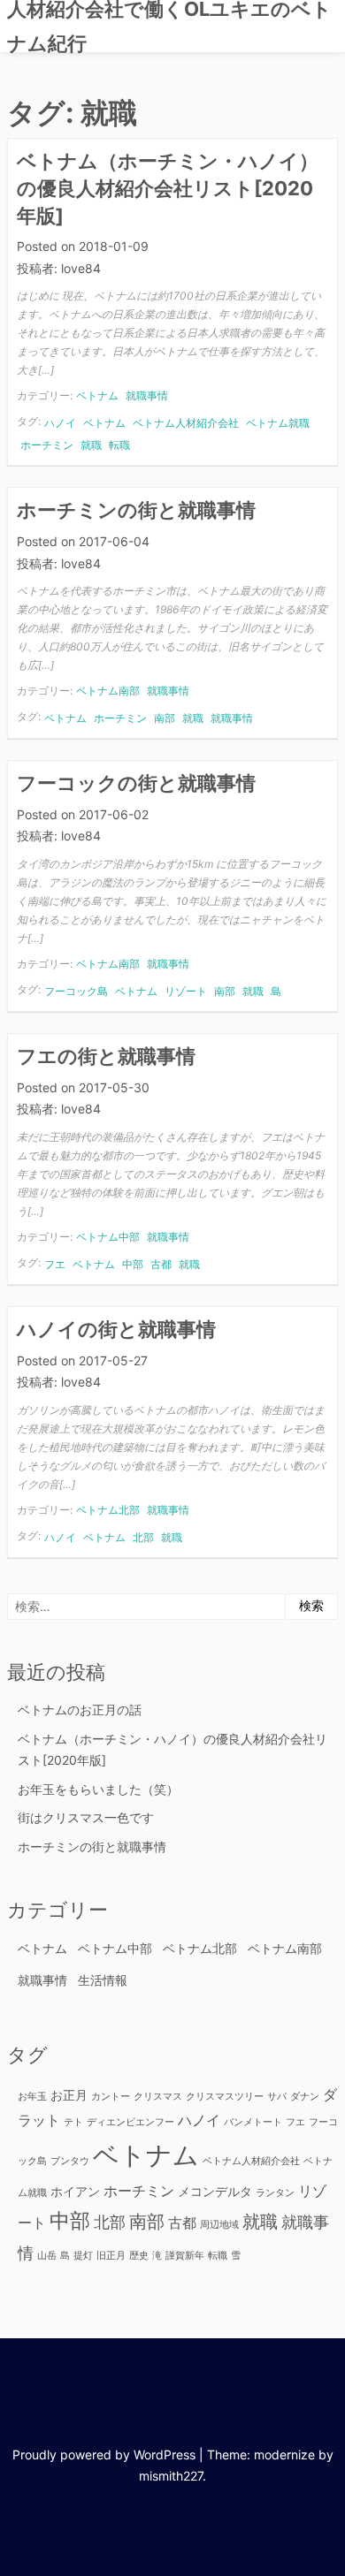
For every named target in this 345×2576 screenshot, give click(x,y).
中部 (133, 1264)
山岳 (47, 2256)
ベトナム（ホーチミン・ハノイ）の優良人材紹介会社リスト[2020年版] (168, 188)
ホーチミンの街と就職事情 (136, 510)
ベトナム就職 (278, 423)
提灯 (83, 2256)
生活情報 (103, 1980)
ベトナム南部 (108, 691)
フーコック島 (76, 991)
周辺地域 (219, 2225)
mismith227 (171, 2476)
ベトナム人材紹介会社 (186, 423)
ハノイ (60, 423)
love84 (81, 268)
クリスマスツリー (225, 2097)
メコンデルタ (215, 2191)
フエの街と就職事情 (106, 1056)
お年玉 (32, 2097)
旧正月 (111, 2256)
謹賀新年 (185, 2256)
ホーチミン (47, 445)
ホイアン (75, 2191)
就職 (91, 445)
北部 (143, 1537)
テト (73, 2122)
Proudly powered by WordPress (104, 2454)
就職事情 (147, 395)
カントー (111, 2097)
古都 (161, 1264)
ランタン (275, 2193)
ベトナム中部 (108, 1237)
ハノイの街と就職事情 (116, 1329)
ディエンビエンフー (130, 2122)
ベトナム (97, 395)
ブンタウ (70, 2161)
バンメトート (253, 2122)
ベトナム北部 (108, 1510)
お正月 (69, 2095)
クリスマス (158, 2097)
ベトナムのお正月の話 (80, 1710)
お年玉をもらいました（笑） (98, 1789)
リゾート (186, 991)
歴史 (139, 2256)
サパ (277, 2097)
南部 (165, 718)
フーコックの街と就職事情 (136, 783)
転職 (119, 445)
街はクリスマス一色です (86, 1817)
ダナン (305, 2097)
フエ (55, 1264)
